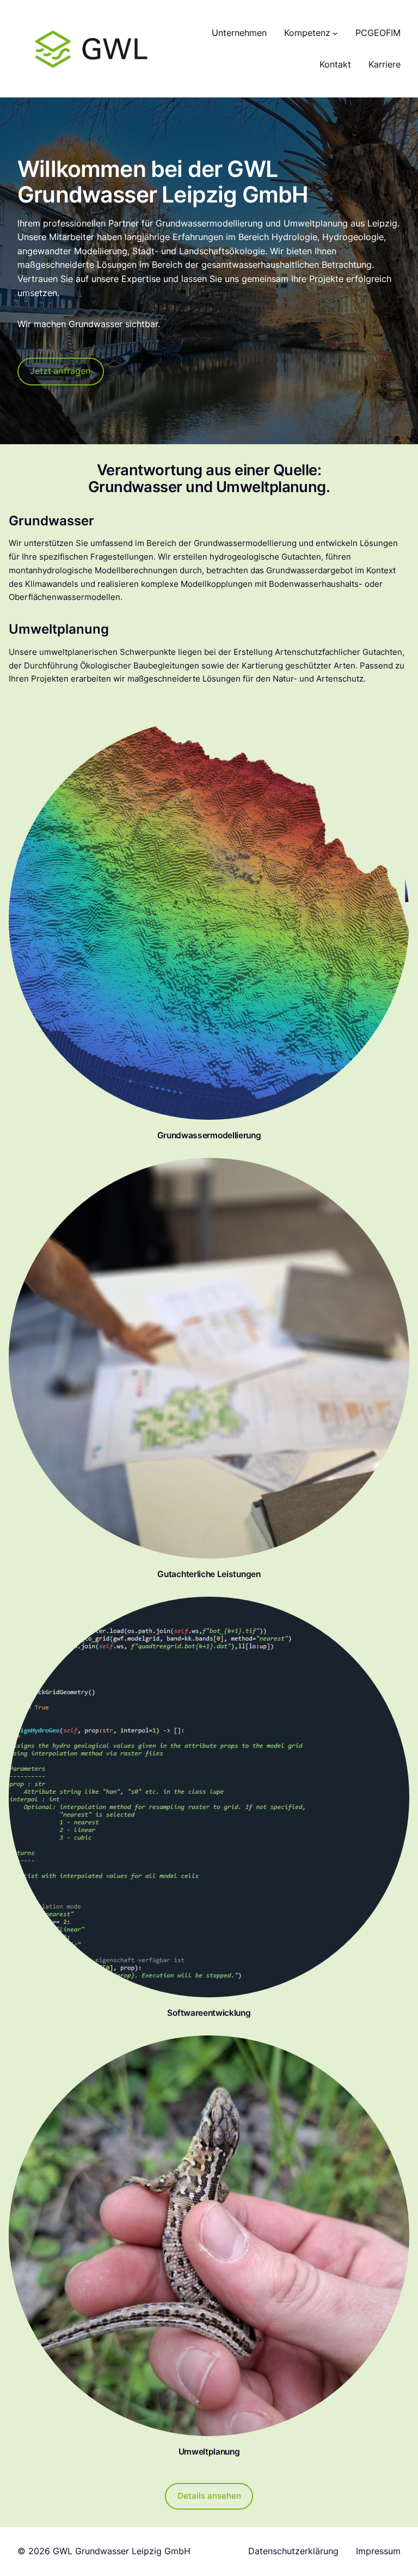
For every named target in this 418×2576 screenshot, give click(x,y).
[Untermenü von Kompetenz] (335, 33)
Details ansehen (209, 2496)
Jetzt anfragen (60, 371)
